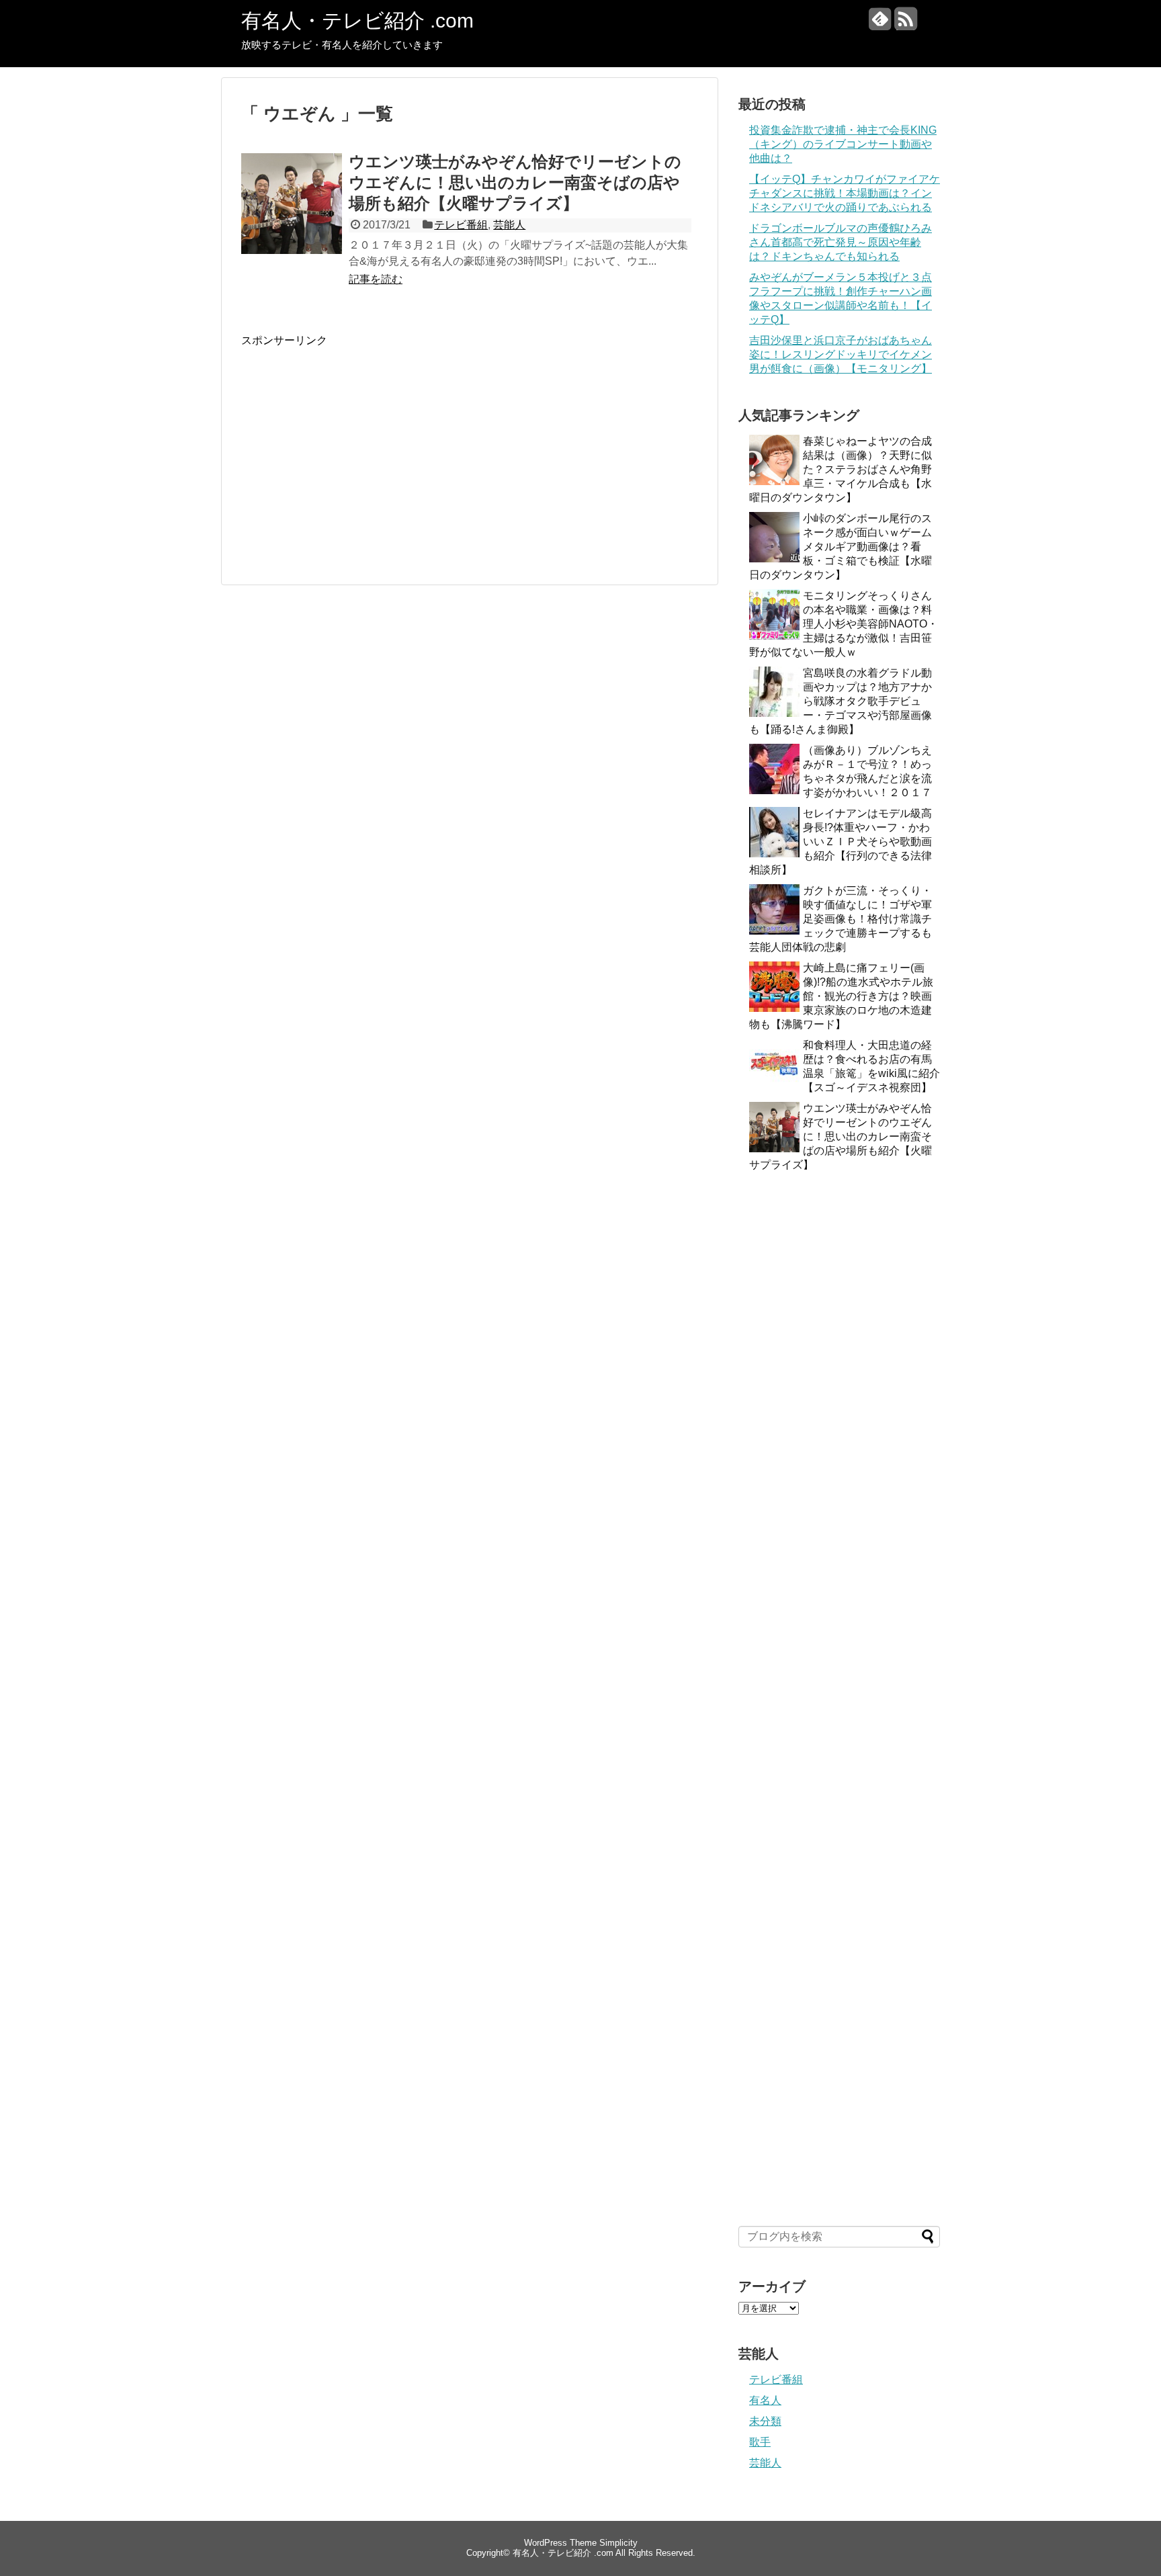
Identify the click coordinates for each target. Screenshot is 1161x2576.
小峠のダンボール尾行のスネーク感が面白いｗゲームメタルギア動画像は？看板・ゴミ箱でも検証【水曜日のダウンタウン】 (841, 547)
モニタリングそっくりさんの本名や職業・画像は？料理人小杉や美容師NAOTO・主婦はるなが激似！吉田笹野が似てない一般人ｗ (844, 624)
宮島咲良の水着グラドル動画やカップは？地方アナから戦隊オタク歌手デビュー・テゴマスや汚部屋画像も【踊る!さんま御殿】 (841, 701)
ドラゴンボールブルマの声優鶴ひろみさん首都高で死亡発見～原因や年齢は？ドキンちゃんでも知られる (841, 242)
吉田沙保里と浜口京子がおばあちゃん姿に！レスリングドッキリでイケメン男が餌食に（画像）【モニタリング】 (841, 354)
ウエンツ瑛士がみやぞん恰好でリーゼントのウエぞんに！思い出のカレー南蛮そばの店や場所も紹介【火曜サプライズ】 (515, 182)
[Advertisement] (354, 442)
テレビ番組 (461, 225)
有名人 (765, 2400)
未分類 (765, 2421)
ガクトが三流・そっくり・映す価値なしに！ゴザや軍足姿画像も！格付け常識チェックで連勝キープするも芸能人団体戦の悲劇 (841, 919)
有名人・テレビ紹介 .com (357, 20)
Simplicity (618, 2543)
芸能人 (509, 225)
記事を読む (376, 279)
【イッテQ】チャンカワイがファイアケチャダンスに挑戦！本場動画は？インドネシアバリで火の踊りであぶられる (845, 193)
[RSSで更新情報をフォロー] (905, 24)
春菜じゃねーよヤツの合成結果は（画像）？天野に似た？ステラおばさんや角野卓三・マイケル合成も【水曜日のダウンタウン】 (841, 469)
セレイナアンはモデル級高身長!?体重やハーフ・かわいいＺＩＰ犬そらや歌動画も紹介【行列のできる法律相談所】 (841, 842)
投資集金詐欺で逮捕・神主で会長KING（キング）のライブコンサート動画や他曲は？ (843, 144)
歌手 (760, 2442)
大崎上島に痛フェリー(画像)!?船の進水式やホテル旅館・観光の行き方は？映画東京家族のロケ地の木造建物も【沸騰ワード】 (841, 996)
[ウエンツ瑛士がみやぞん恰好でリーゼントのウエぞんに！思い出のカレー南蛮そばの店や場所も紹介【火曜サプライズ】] (292, 218)
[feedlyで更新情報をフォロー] (880, 24)
